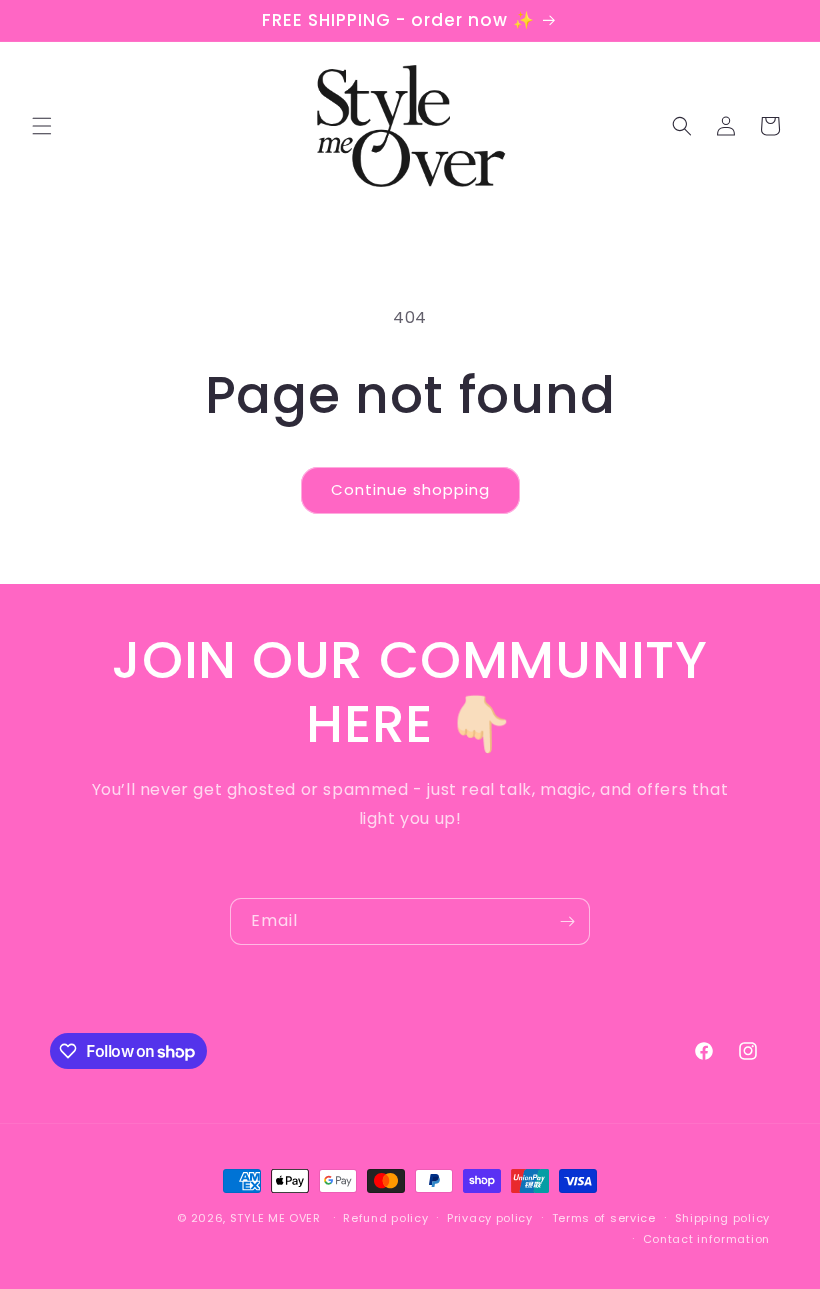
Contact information (706, 1239)
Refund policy (385, 1218)
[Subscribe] (567, 921)
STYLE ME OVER (275, 1218)
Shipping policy (723, 1218)
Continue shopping (410, 489)
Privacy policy (490, 1218)
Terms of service (604, 1218)
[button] (42, 126)
